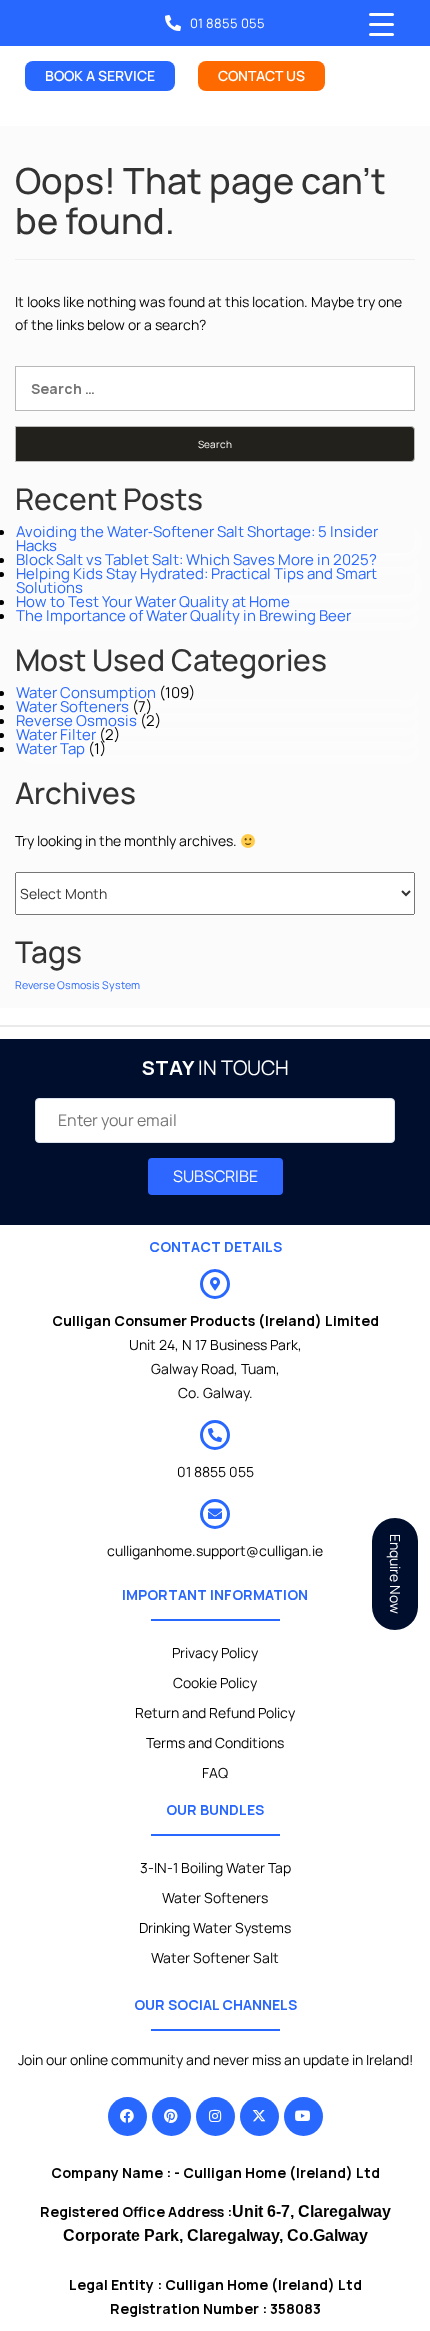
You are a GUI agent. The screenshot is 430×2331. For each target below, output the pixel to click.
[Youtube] (303, 2116)
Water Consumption (86, 692)
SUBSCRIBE (215, 1176)
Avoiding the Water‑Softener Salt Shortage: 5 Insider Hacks (197, 538)
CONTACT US (261, 75)
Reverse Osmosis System (77, 985)
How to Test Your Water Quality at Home (153, 601)
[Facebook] (127, 2116)
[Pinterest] (171, 2116)
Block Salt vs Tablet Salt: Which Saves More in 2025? (196, 559)
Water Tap (50, 748)
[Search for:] (215, 388)
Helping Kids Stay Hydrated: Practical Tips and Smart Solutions (196, 580)
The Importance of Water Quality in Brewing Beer (183, 615)
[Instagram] (215, 2116)
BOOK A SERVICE (100, 75)
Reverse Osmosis (76, 720)
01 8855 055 (215, 1471)
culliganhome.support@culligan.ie (215, 1550)
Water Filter (56, 734)
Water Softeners (72, 706)
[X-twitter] (259, 2116)
